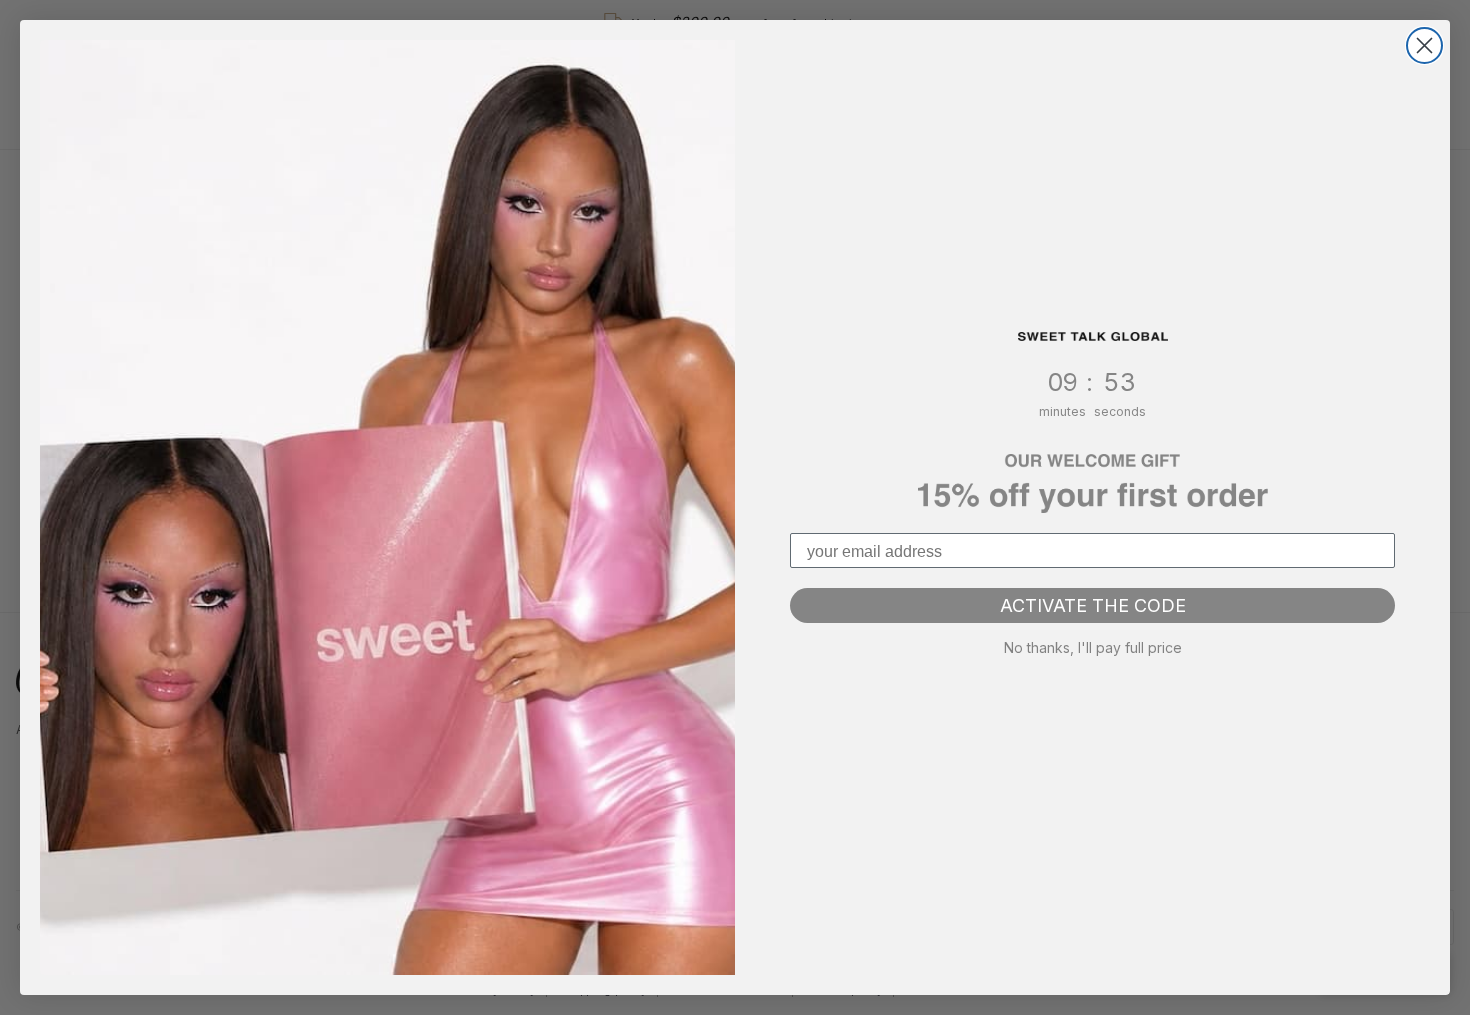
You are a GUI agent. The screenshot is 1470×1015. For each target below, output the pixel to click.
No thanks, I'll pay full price (1093, 647)
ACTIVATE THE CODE (1093, 605)
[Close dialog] (1424, 45)
